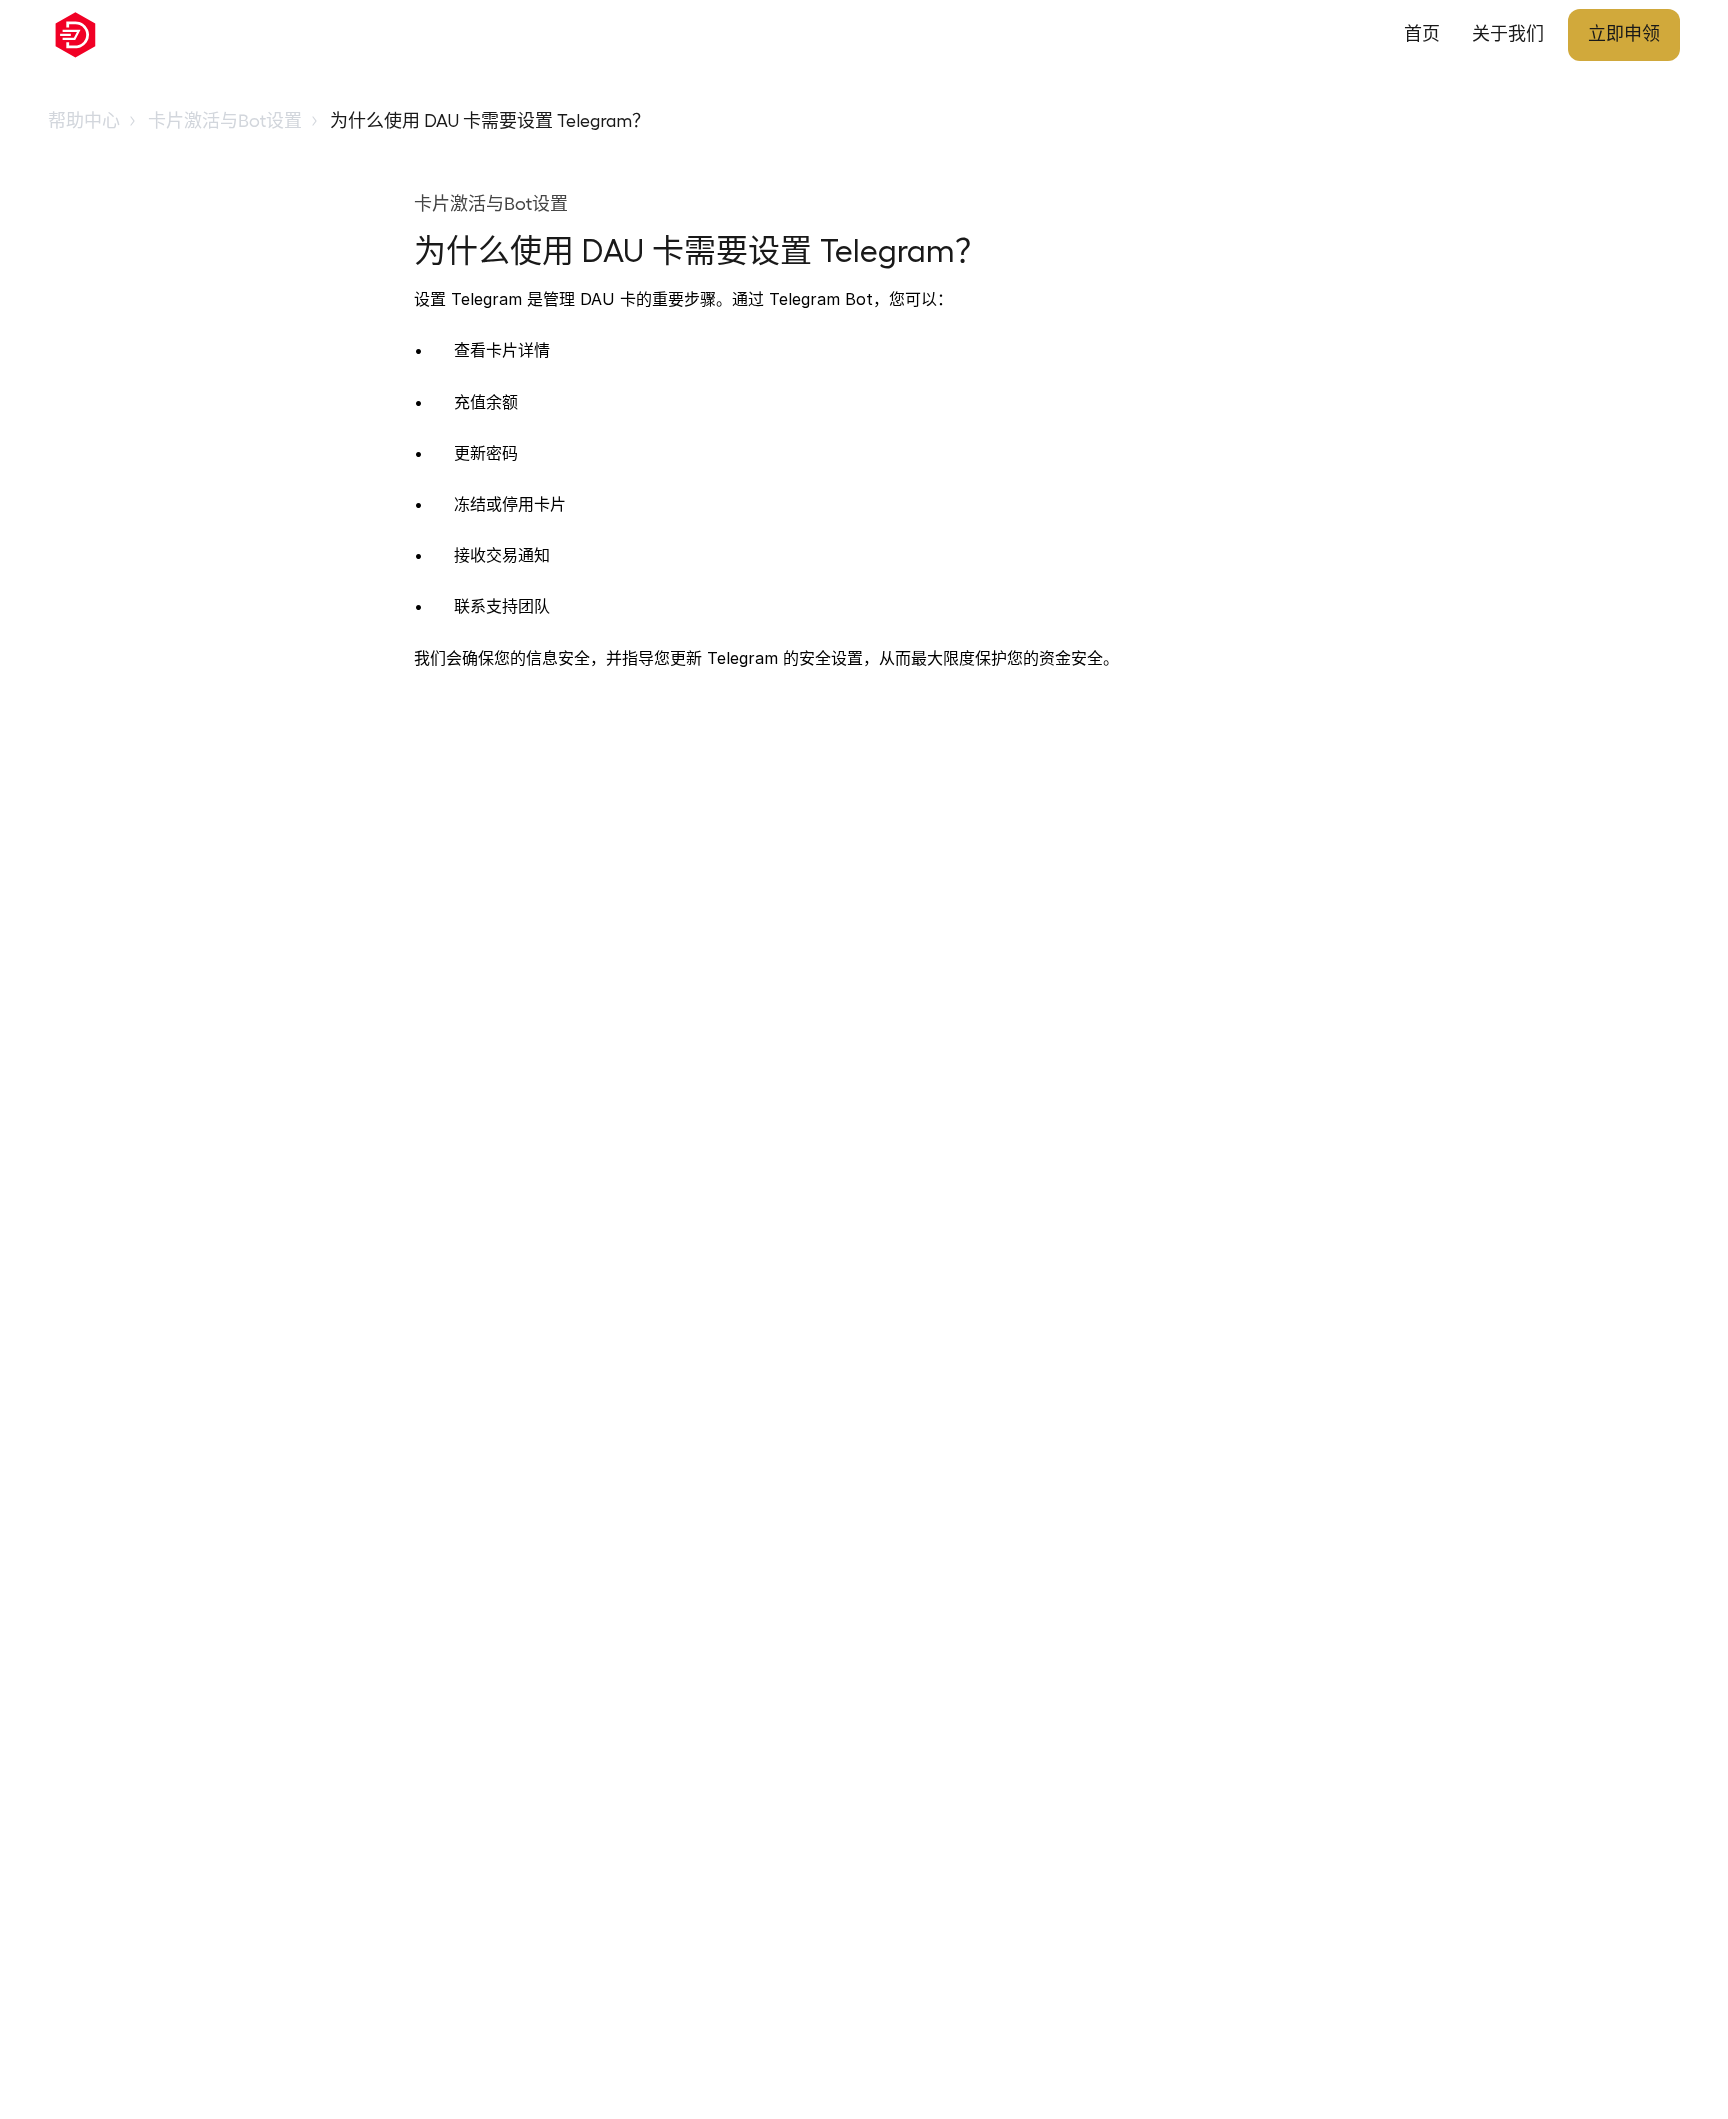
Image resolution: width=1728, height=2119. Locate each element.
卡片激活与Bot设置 (225, 121)
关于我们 (1508, 34)
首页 (1422, 34)
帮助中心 (84, 121)
